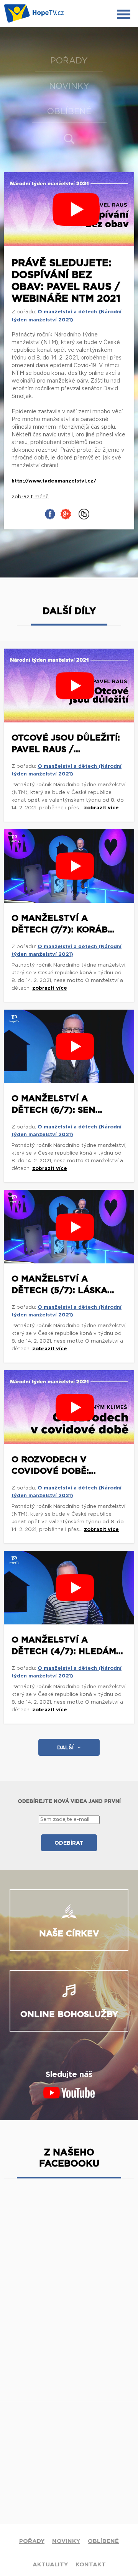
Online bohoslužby (69, 2014)
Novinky (69, 86)
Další (65, 1748)
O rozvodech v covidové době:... (54, 1465)
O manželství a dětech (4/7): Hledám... (67, 1646)
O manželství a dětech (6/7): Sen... (57, 1104)
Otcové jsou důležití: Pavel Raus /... (66, 744)
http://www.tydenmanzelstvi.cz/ (54, 481)
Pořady (69, 61)
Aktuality (50, 2565)
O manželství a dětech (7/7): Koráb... (63, 924)
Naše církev (69, 1934)
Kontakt (91, 2565)
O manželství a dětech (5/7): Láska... (63, 1285)
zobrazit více (101, 808)
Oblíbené (69, 111)
